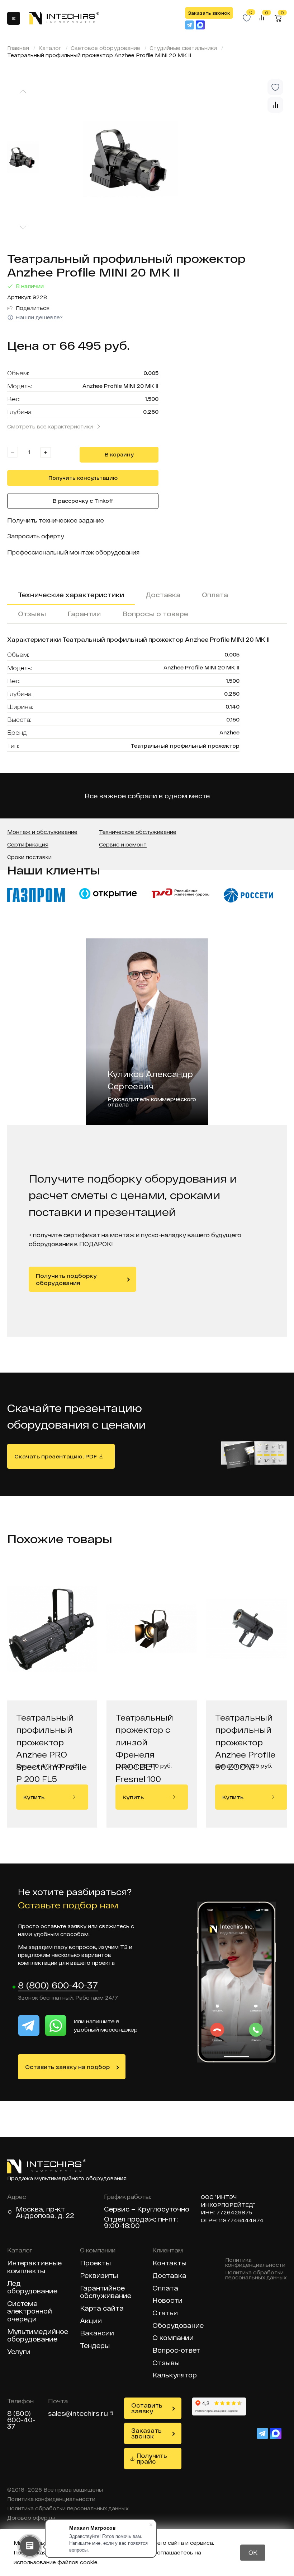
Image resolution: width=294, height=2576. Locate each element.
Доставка (163, 595)
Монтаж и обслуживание (42, 832)
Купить (34, 1797)
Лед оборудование (32, 2287)
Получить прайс (152, 2458)
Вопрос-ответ (176, 2350)
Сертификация (28, 845)
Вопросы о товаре (155, 614)
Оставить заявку (147, 2408)
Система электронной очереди (30, 2311)
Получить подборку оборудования (66, 1279)
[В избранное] (275, 87)
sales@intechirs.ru (78, 2413)
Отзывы (32, 614)
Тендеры (95, 2346)
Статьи (165, 2313)
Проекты (95, 2263)
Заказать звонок (209, 13)
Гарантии (84, 614)
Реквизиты (99, 2276)
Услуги (19, 2352)
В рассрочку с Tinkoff (83, 501)
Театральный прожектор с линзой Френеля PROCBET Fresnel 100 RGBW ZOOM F (147, 1733)
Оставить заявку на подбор (67, 2067)
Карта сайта (102, 2308)
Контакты (169, 2263)
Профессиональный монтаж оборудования (73, 552)
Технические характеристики (71, 595)
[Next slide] (23, 228)
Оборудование (178, 2326)
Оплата (215, 595)
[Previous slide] (23, 91)
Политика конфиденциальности (255, 2262)
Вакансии (97, 2333)
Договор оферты (31, 2518)
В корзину (119, 454)
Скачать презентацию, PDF (56, 1456)
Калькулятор (175, 2375)
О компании (173, 2338)
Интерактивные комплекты (34, 2267)
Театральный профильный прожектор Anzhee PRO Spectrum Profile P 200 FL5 (51, 1733)
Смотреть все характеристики (50, 426)
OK (253, 2552)
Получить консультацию (83, 478)
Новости (167, 2300)
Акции (91, 2321)
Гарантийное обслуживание (106, 2292)
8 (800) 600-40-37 (58, 1986)
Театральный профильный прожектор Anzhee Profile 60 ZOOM (245, 1733)
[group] (167, 159)
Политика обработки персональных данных (256, 2275)
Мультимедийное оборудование (38, 2336)
